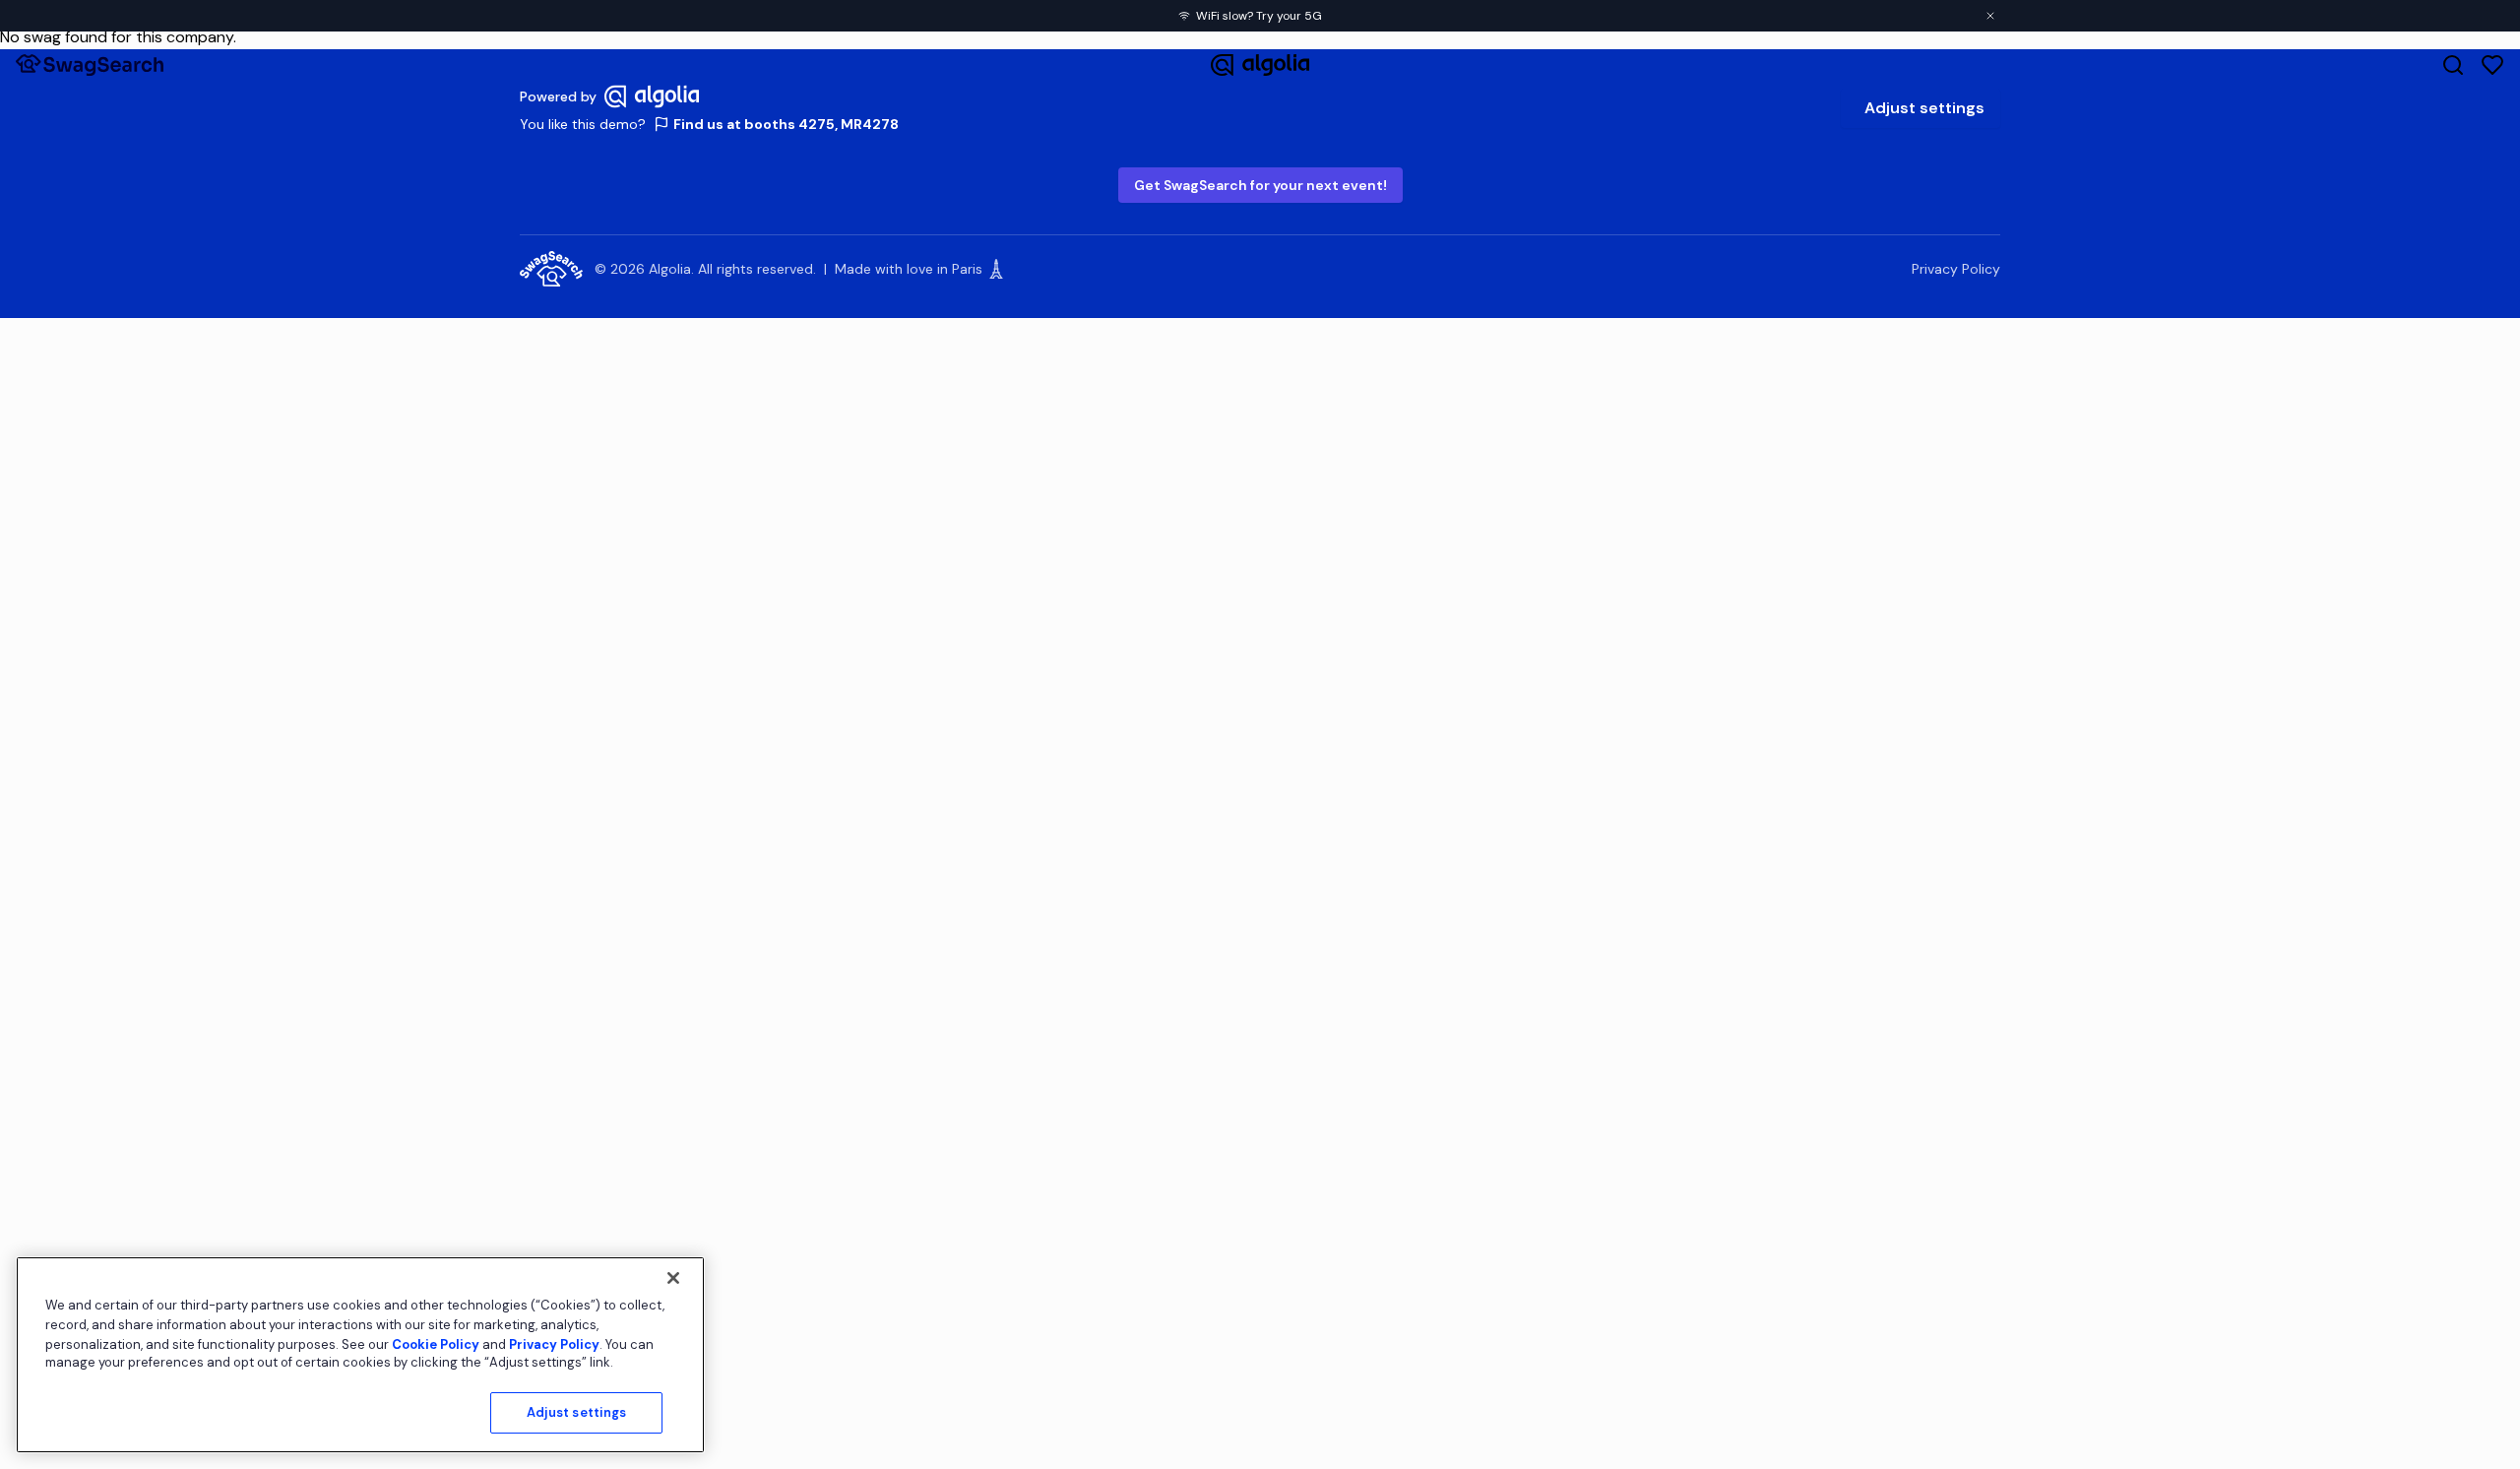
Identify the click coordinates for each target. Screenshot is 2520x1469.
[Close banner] (1990, 16)
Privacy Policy (1956, 269)
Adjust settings (1924, 108)
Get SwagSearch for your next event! (1260, 185)
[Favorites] (2492, 65)
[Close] (673, 1278)
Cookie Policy (436, 1343)
